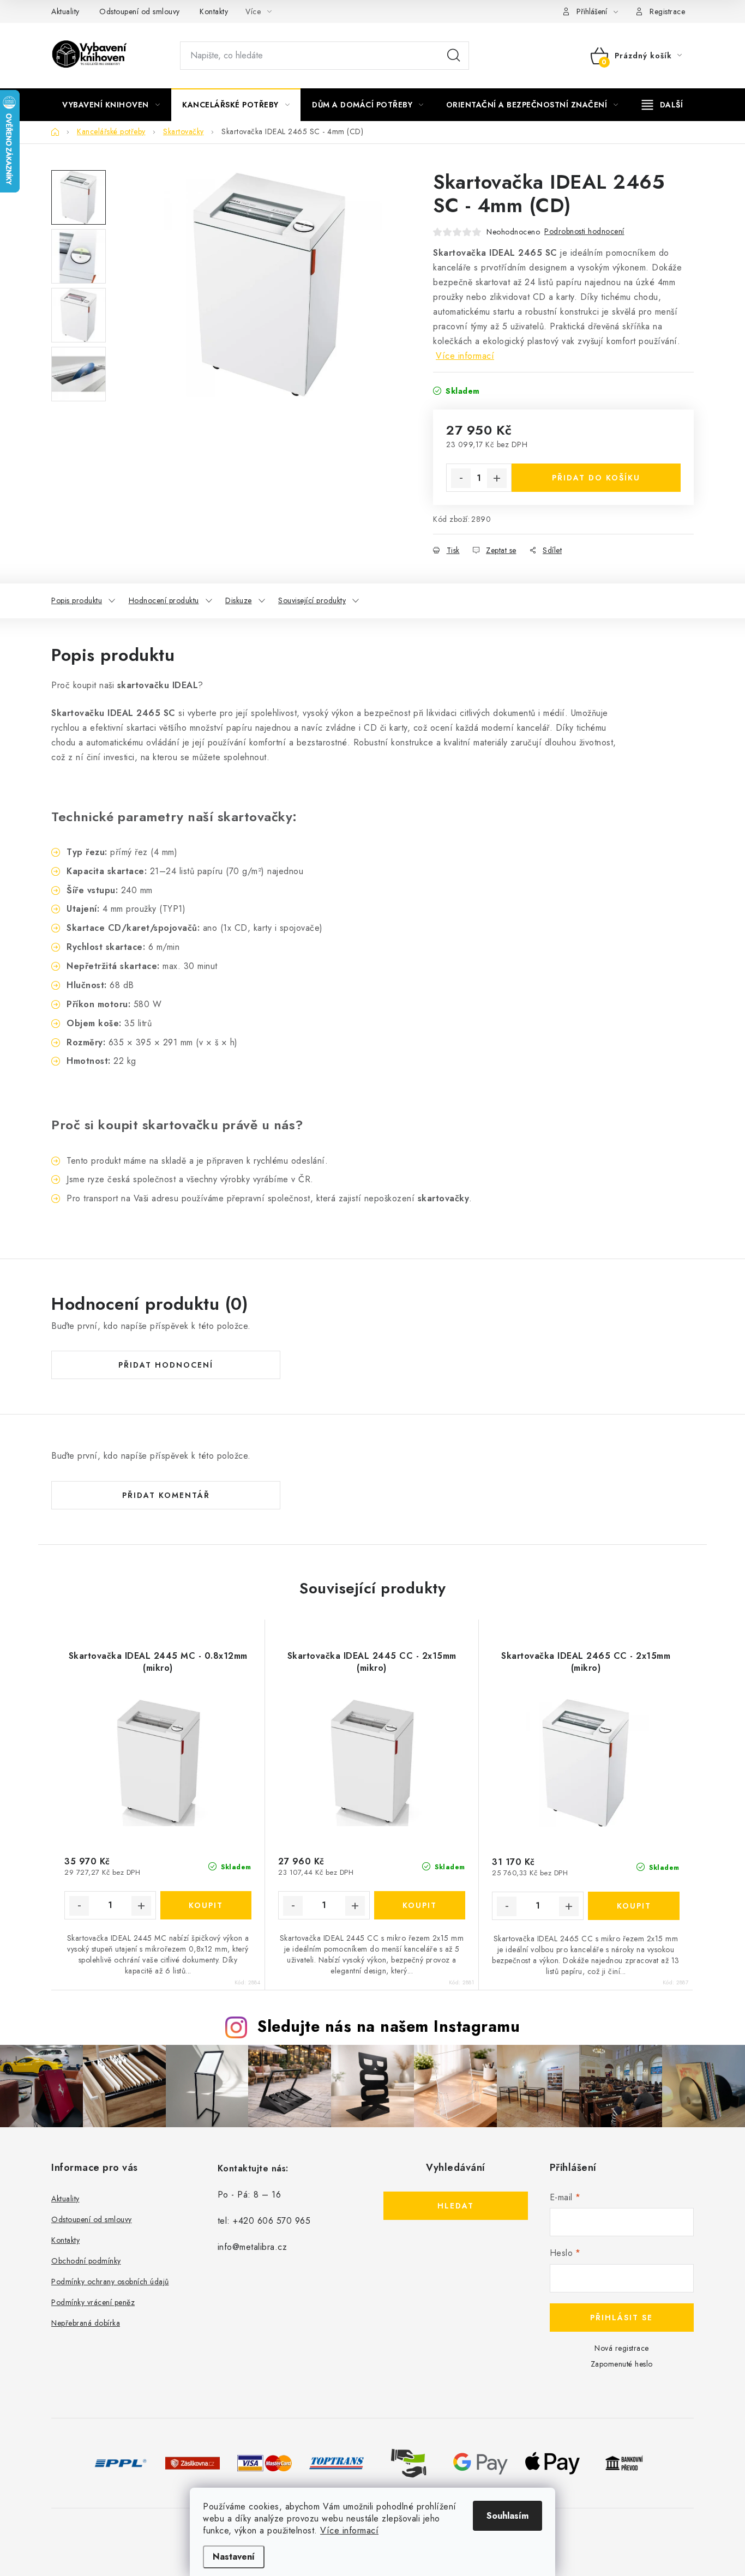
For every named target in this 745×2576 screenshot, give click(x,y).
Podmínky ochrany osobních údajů (110, 2282)
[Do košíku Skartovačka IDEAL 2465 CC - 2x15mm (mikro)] (634, 1906)
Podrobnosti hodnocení (584, 231)
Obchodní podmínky (86, 2261)
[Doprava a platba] (121, 2462)
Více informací (349, 2530)
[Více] (662, 105)
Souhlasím (507, 2516)
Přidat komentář (166, 1495)
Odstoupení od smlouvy (140, 11)
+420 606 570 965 (272, 2221)
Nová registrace (622, 2348)
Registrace (667, 11)
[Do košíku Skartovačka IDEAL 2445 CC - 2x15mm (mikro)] (420, 1905)
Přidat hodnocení (166, 1365)
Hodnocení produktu (164, 600)
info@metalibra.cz (253, 2247)
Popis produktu (77, 600)
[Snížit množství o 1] (461, 478)
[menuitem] (111, 105)
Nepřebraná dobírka (86, 2323)
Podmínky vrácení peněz (93, 2302)
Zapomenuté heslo (622, 2364)
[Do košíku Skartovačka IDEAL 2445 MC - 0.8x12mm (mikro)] (206, 1905)
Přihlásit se (621, 2318)
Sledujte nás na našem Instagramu (389, 2026)
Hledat (454, 56)
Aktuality (65, 11)
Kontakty (214, 11)
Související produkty (312, 600)
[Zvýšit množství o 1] (497, 478)
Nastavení (234, 2557)
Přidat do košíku (596, 478)
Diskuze (239, 600)
